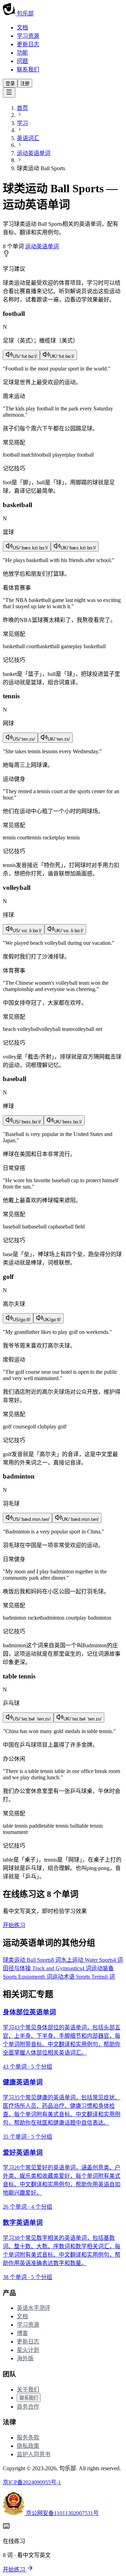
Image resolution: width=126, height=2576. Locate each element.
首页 (22, 108)
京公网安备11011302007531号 (62, 2513)
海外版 (25, 2358)
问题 (22, 61)
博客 (22, 2333)
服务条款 (28, 2437)
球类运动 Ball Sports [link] (41, 168)
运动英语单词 (34, 153)
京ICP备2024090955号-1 (32, 2482)
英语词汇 (28, 138)
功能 (22, 53)
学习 (22, 123)
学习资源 (28, 36)
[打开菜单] (9, 93)
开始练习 (14, 1925)
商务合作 (28, 2407)
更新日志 (28, 44)
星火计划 (28, 2350)
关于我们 (28, 2390)
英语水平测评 (34, 2308)
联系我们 (28, 70)
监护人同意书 (34, 2454)
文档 (22, 27)
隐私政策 (28, 2446)
